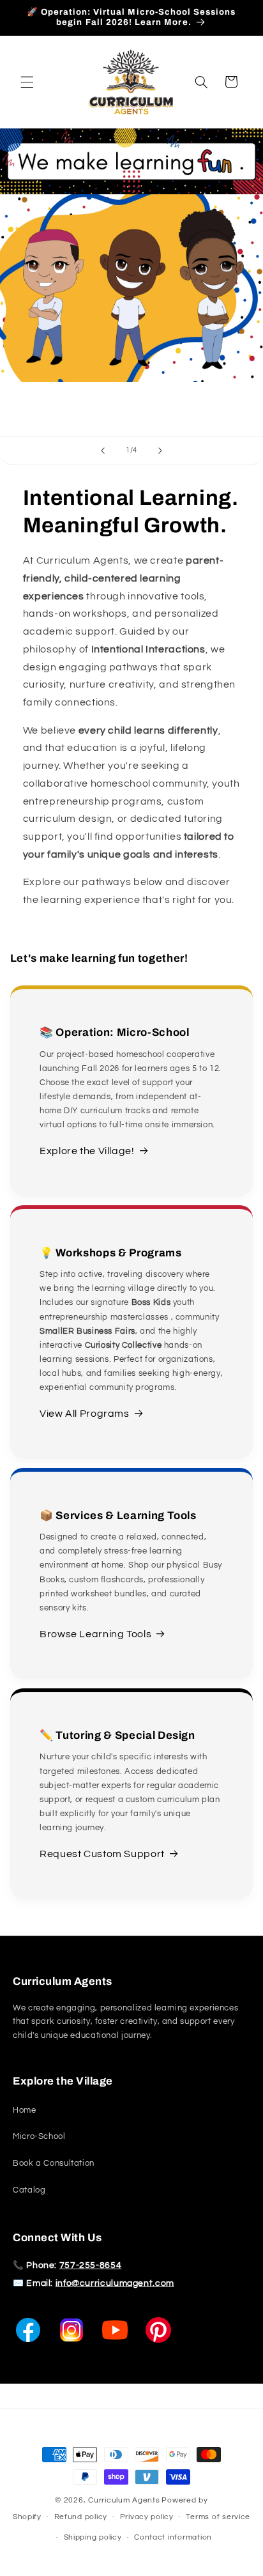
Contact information (173, 2537)
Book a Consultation (54, 2163)
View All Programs (85, 1414)
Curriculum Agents (124, 2500)
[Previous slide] (103, 451)
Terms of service (218, 2517)
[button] (27, 82)
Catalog (29, 2190)
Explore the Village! (87, 1151)
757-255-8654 (91, 2265)
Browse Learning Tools (95, 1634)
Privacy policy (147, 2517)
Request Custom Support (102, 1854)
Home (25, 2110)
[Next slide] (160, 451)
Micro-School (39, 2137)
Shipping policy (93, 2537)
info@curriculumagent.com (115, 2283)
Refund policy (81, 2517)
